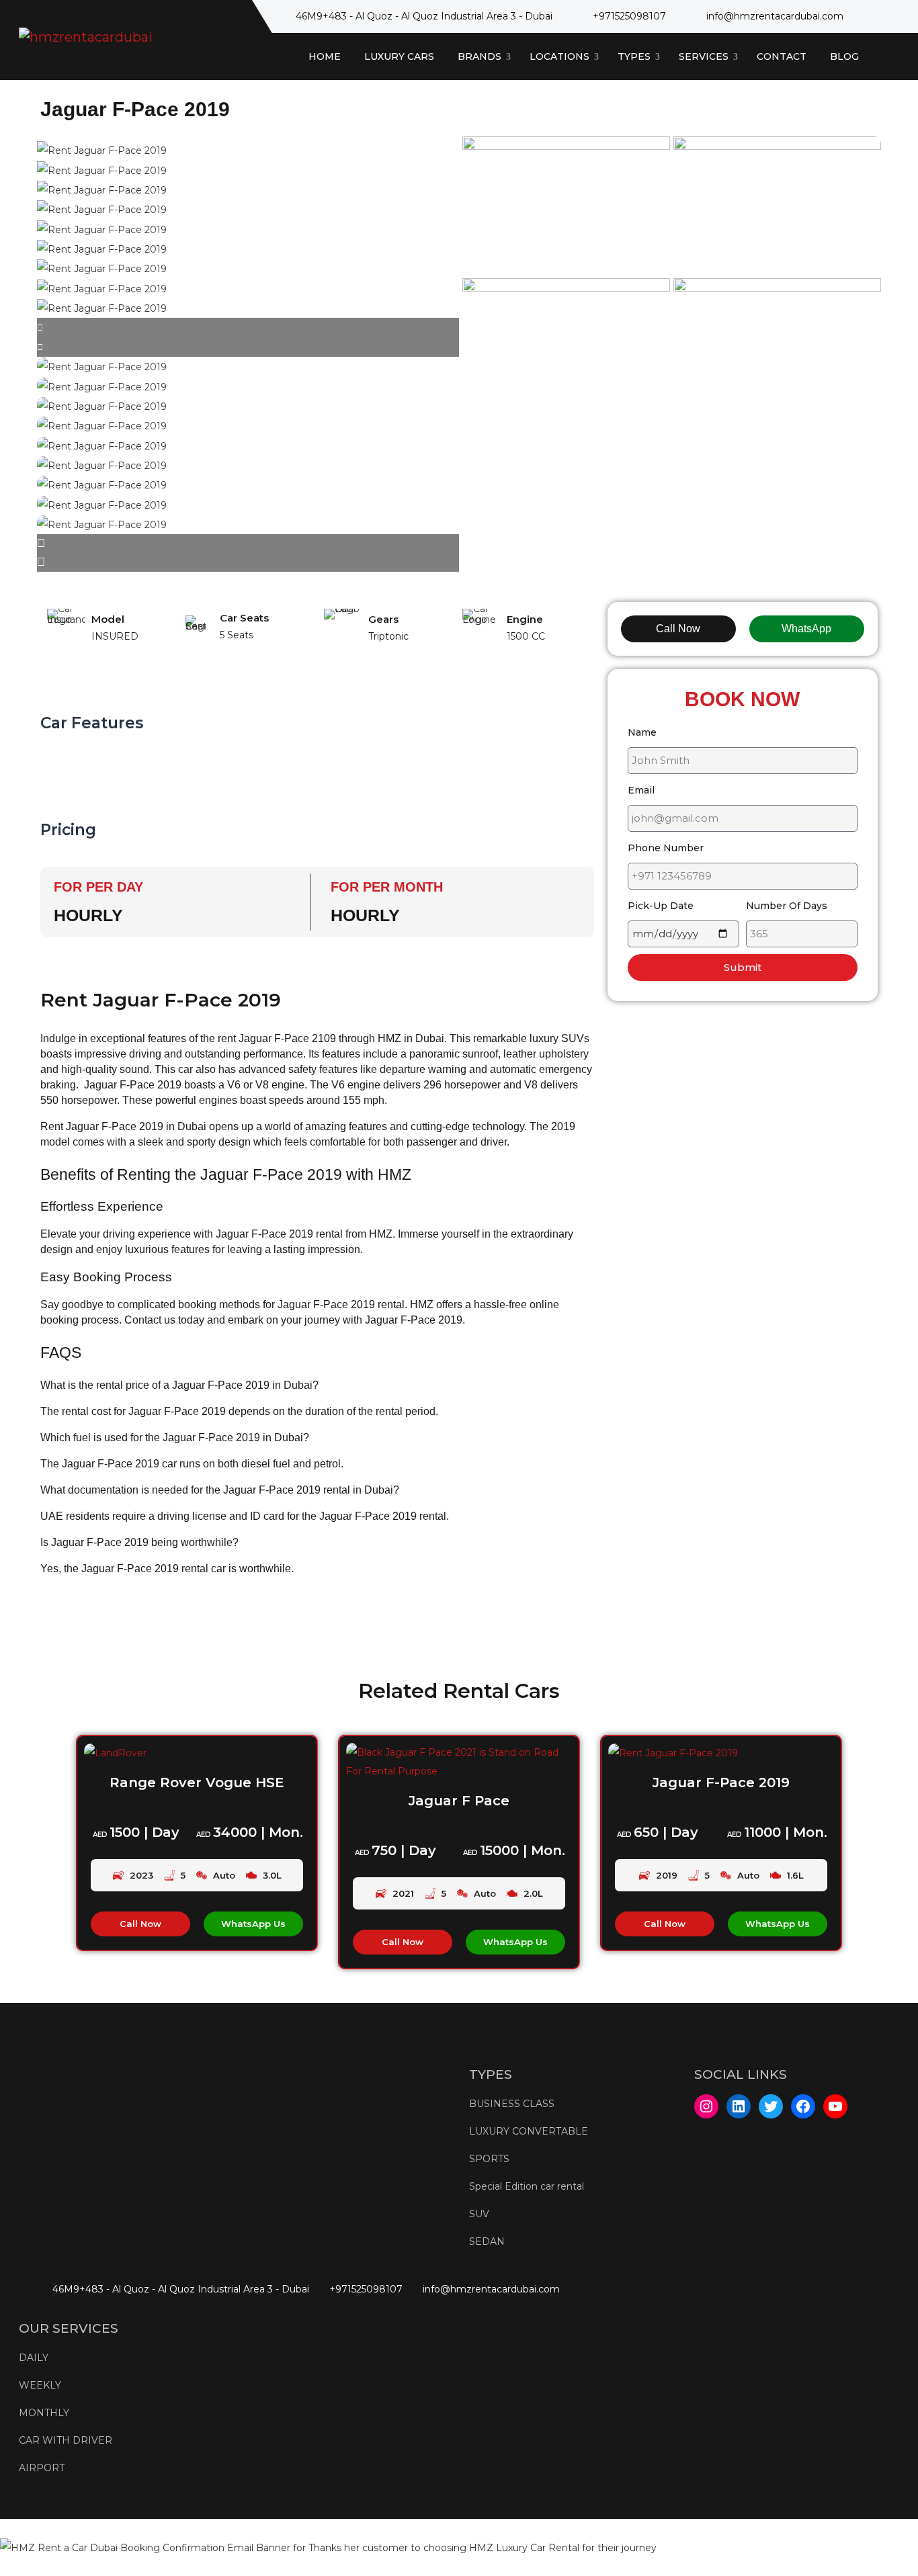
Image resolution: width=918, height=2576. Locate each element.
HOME (325, 56)
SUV (479, 2214)
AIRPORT (42, 2468)
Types (635, 56)
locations (561, 56)
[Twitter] (771, 2106)
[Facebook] (803, 2106)
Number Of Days (787, 906)
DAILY (34, 2358)
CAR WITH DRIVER (66, 2440)
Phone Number (666, 848)
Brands (481, 56)
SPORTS (489, 2159)
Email (641, 790)
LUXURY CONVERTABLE (529, 2131)
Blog (844, 56)
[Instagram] (706, 2106)
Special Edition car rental (527, 2186)
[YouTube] (835, 2106)
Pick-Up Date (661, 906)
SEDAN (487, 2241)
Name (642, 732)
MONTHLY (44, 2413)
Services (705, 56)
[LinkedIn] (739, 2106)
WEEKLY (40, 2385)
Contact (782, 56)
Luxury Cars (399, 56)
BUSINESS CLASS (512, 2104)
